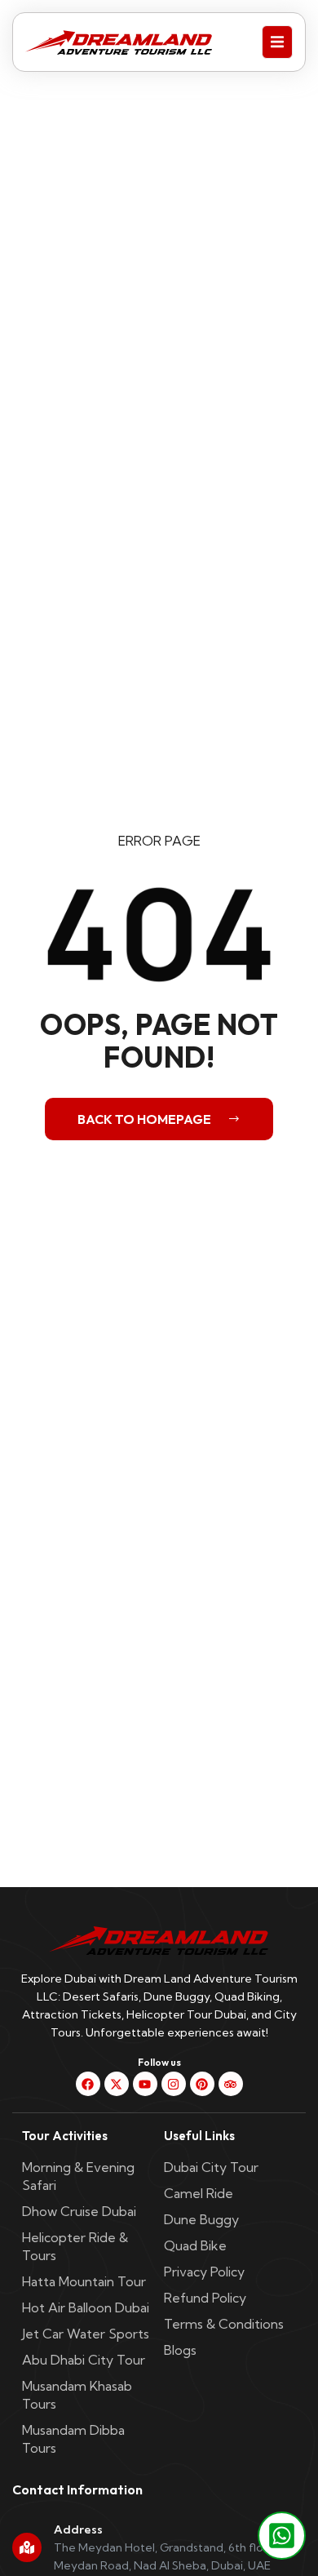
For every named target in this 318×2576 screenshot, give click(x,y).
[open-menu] (277, 42)
